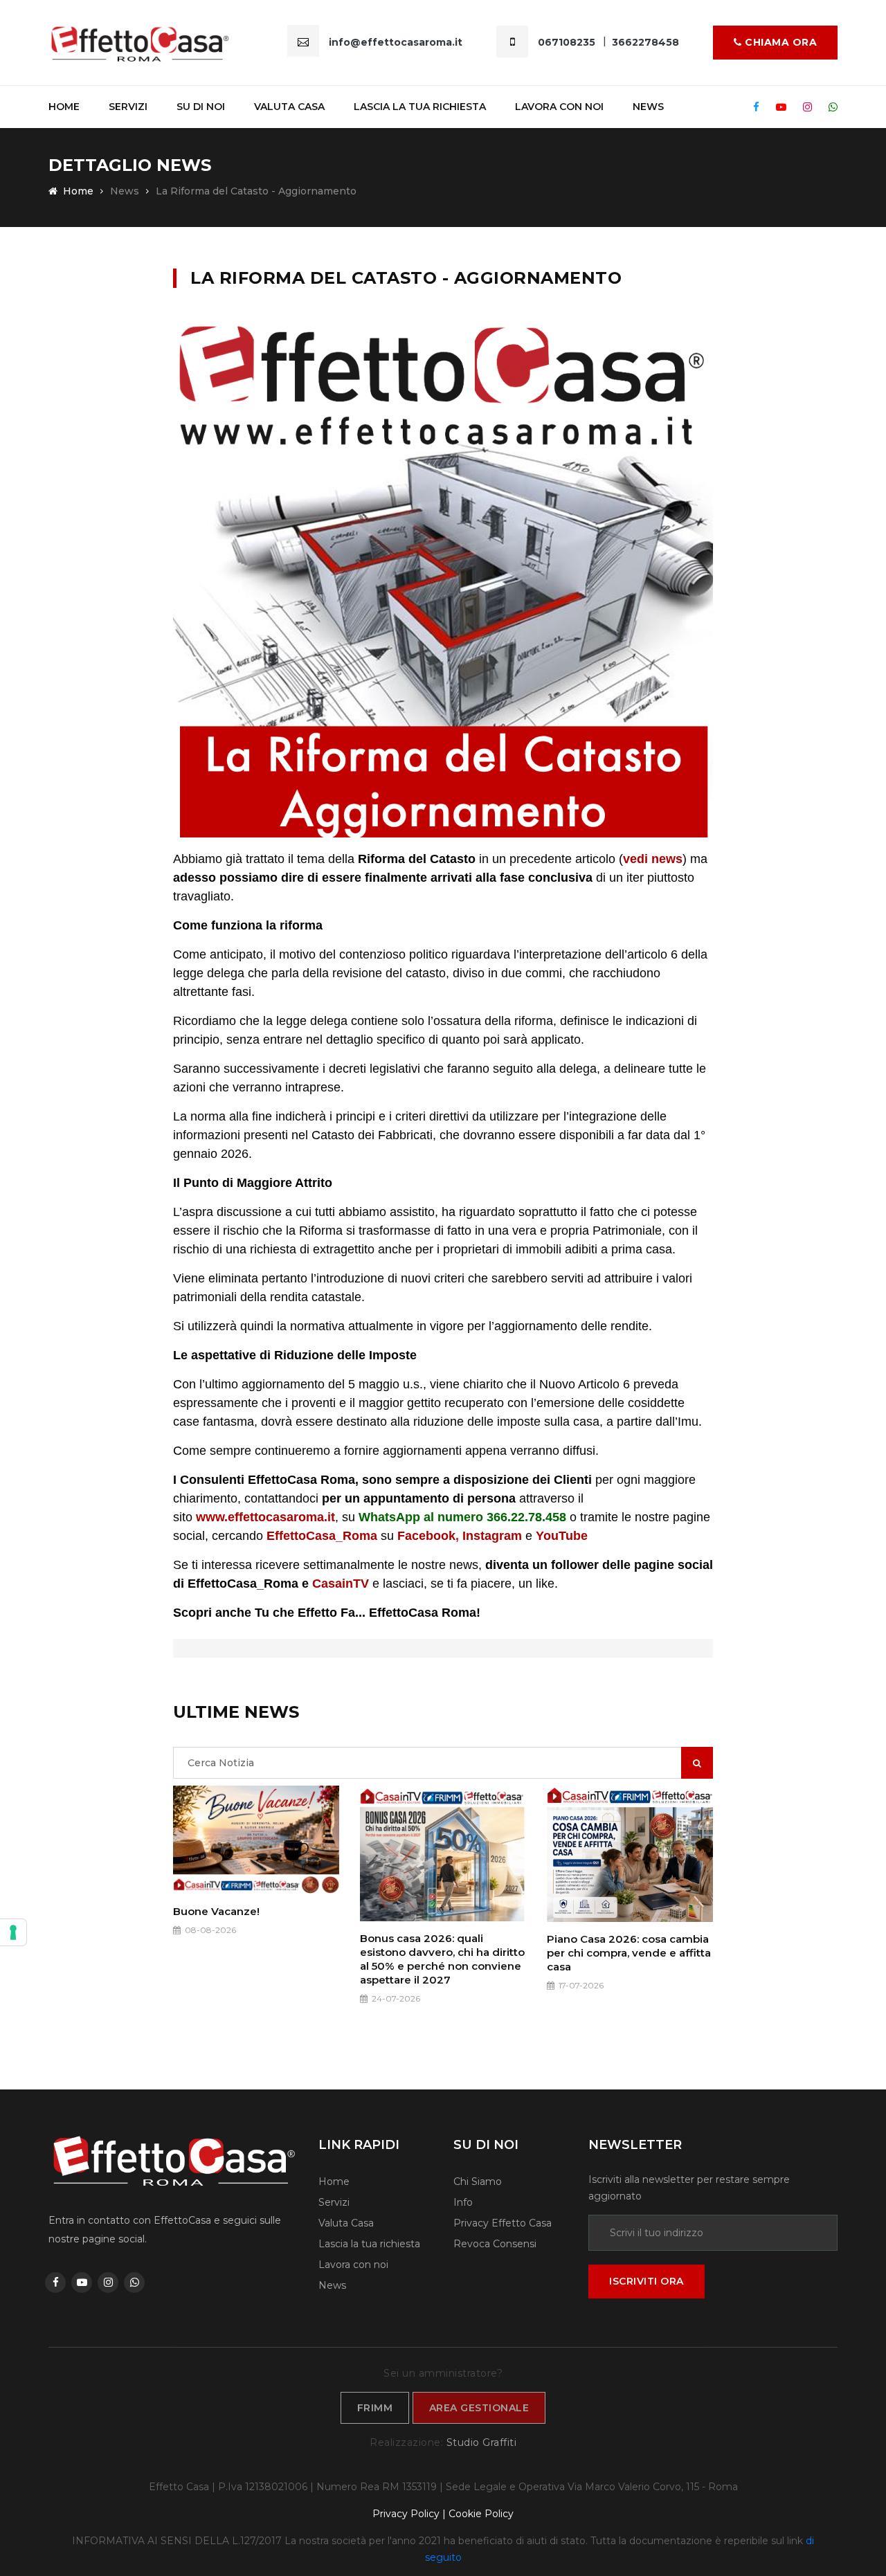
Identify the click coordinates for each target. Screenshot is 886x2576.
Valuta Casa (346, 2223)
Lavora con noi (353, 2265)
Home (64, 107)
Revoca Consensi (495, 2244)
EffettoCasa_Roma (324, 1536)
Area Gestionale (479, 2408)
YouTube (562, 1536)
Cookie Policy (481, 2514)
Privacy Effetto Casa (503, 2223)
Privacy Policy (406, 2514)
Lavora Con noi (559, 107)
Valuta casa (289, 107)
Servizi (128, 107)
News (648, 107)
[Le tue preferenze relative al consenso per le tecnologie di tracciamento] (13, 1932)
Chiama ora (780, 42)
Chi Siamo (478, 2182)
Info (463, 2202)
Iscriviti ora (647, 2281)
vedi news (653, 859)
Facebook (426, 1536)
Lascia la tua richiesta (420, 107)
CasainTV (341, 1584)
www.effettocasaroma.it (265, 1517)
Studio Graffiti (482, 2442)
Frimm (375, 2408)
